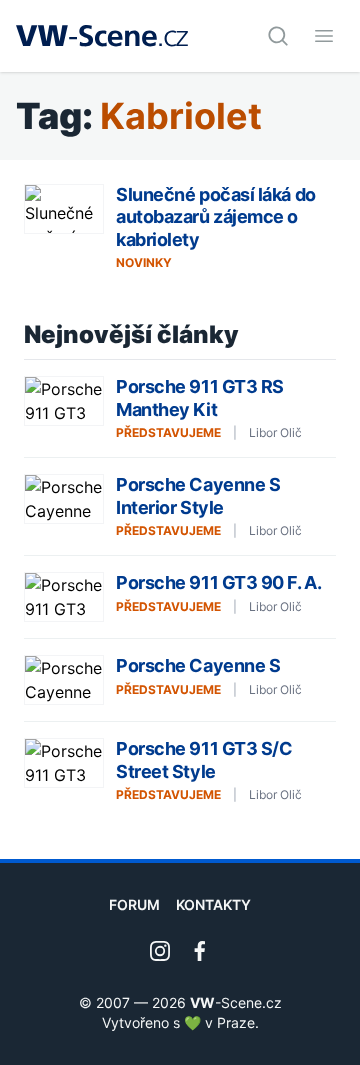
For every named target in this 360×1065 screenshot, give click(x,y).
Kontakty (213, 904)
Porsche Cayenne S (198, 665)
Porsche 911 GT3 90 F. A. (218, 582)
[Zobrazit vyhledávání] (278, 36)
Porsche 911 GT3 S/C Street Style (204, 760)
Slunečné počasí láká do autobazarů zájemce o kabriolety (216, 217)
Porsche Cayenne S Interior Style (198, 496)
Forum (134, 904)
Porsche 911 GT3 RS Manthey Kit (200, 398)
